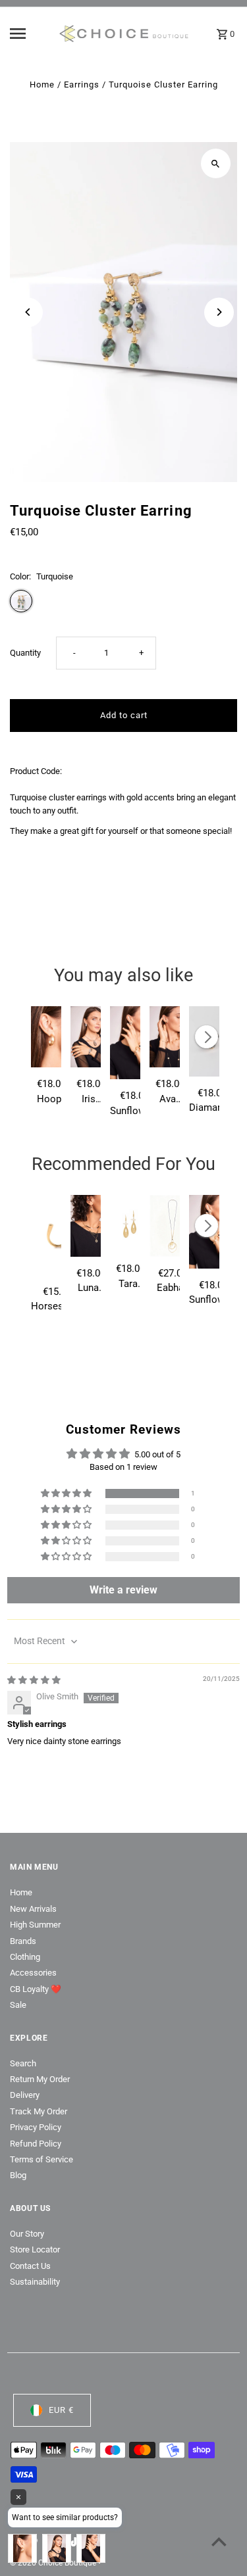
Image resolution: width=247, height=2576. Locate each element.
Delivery (25, 2095)
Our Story (27, 2234)
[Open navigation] (29, 34)
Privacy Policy (36, 2127)
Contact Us (30, 2266)
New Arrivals (33, 1909)
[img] (34, 1680)
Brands (23, 1941)
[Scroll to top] (219, 2541)
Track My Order (39, 2111)
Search (23, 2063)
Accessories (33, 1973)
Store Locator (35, 2249)
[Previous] (28, 312)
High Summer (35, 1925)
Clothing (25, 1957)
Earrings (82, 85)
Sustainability (35, 2282)
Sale (18, 2005)
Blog (18, 2175)
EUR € (61, 2410)
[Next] (219, 312)
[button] (67, 1494)
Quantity (25, 653)
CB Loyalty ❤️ (36, 1989)
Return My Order (40, 2079)
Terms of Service (41, 2159)
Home (42, 85)
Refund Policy (36, 2144)
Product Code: (36, 771)
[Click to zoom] (216, 163)
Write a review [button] (123, 1590)
